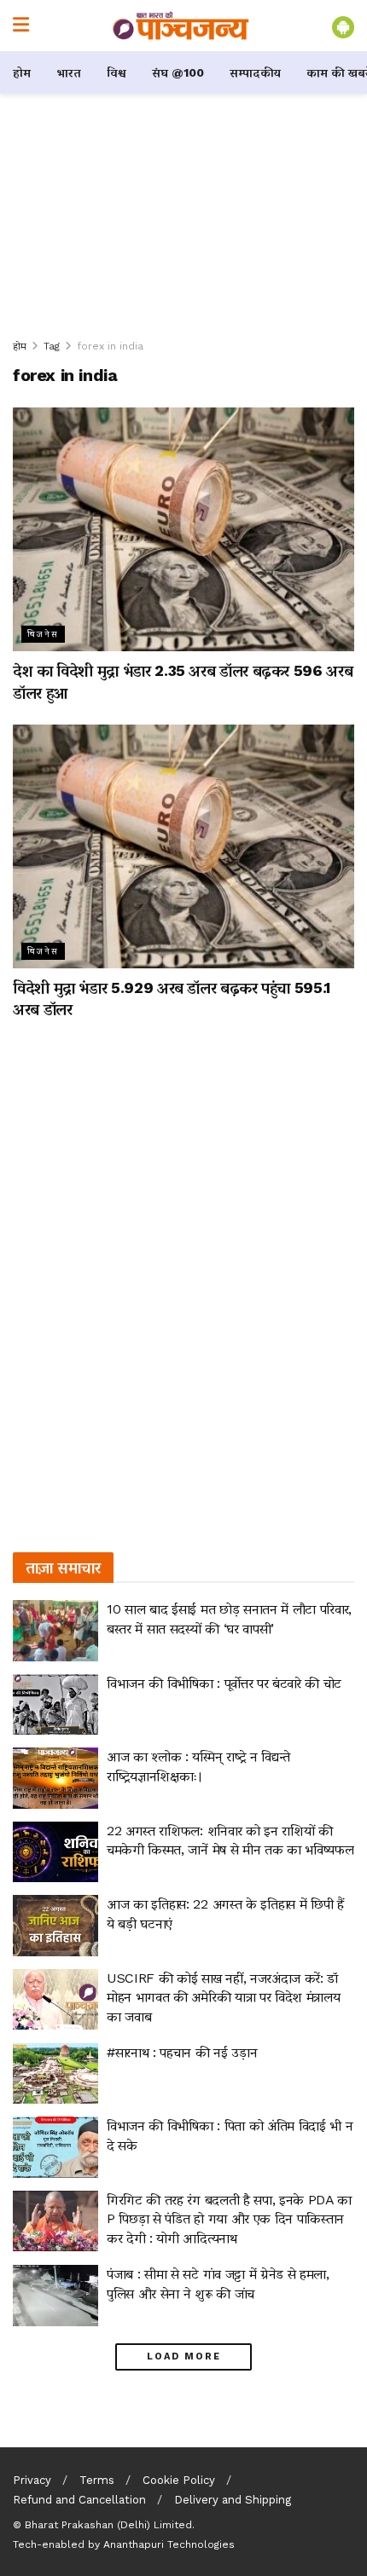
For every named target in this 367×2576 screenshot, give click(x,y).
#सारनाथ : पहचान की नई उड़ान (182, 2052)
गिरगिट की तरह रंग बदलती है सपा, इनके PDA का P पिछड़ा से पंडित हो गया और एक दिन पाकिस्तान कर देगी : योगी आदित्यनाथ (229, 2219)
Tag (52, 346)
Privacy (32, 2480)
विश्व (117, 72)
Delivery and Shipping (233, 2500)
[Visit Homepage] (181, 26)
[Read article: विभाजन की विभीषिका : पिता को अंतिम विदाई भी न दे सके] (55, 2147)
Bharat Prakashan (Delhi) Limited (108, 2525)
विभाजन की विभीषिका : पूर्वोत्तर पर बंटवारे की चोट (224, 1683)
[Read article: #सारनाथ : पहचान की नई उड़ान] (55, 2074)
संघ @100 (178, 72)
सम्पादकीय (255, 72)
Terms (97, 2480)
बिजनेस (43, 634)
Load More (184, 2357)
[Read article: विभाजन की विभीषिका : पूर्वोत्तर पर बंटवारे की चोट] (55, 1705)
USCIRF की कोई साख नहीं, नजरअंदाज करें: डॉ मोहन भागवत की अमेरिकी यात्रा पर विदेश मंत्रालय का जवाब (223, 1997)
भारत (69, 72)
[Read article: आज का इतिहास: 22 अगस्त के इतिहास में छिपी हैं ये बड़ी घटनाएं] (55, 1926)
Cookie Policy (179, 2480)
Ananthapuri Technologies (169, 2544)
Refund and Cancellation (79, 2500)
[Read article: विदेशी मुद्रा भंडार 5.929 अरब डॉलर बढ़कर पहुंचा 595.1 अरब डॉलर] (183, 846)
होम (22, 72)
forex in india (110, 346)
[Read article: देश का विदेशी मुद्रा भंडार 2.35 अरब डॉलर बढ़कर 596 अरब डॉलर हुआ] (183, 529)
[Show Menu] (21, 26)
